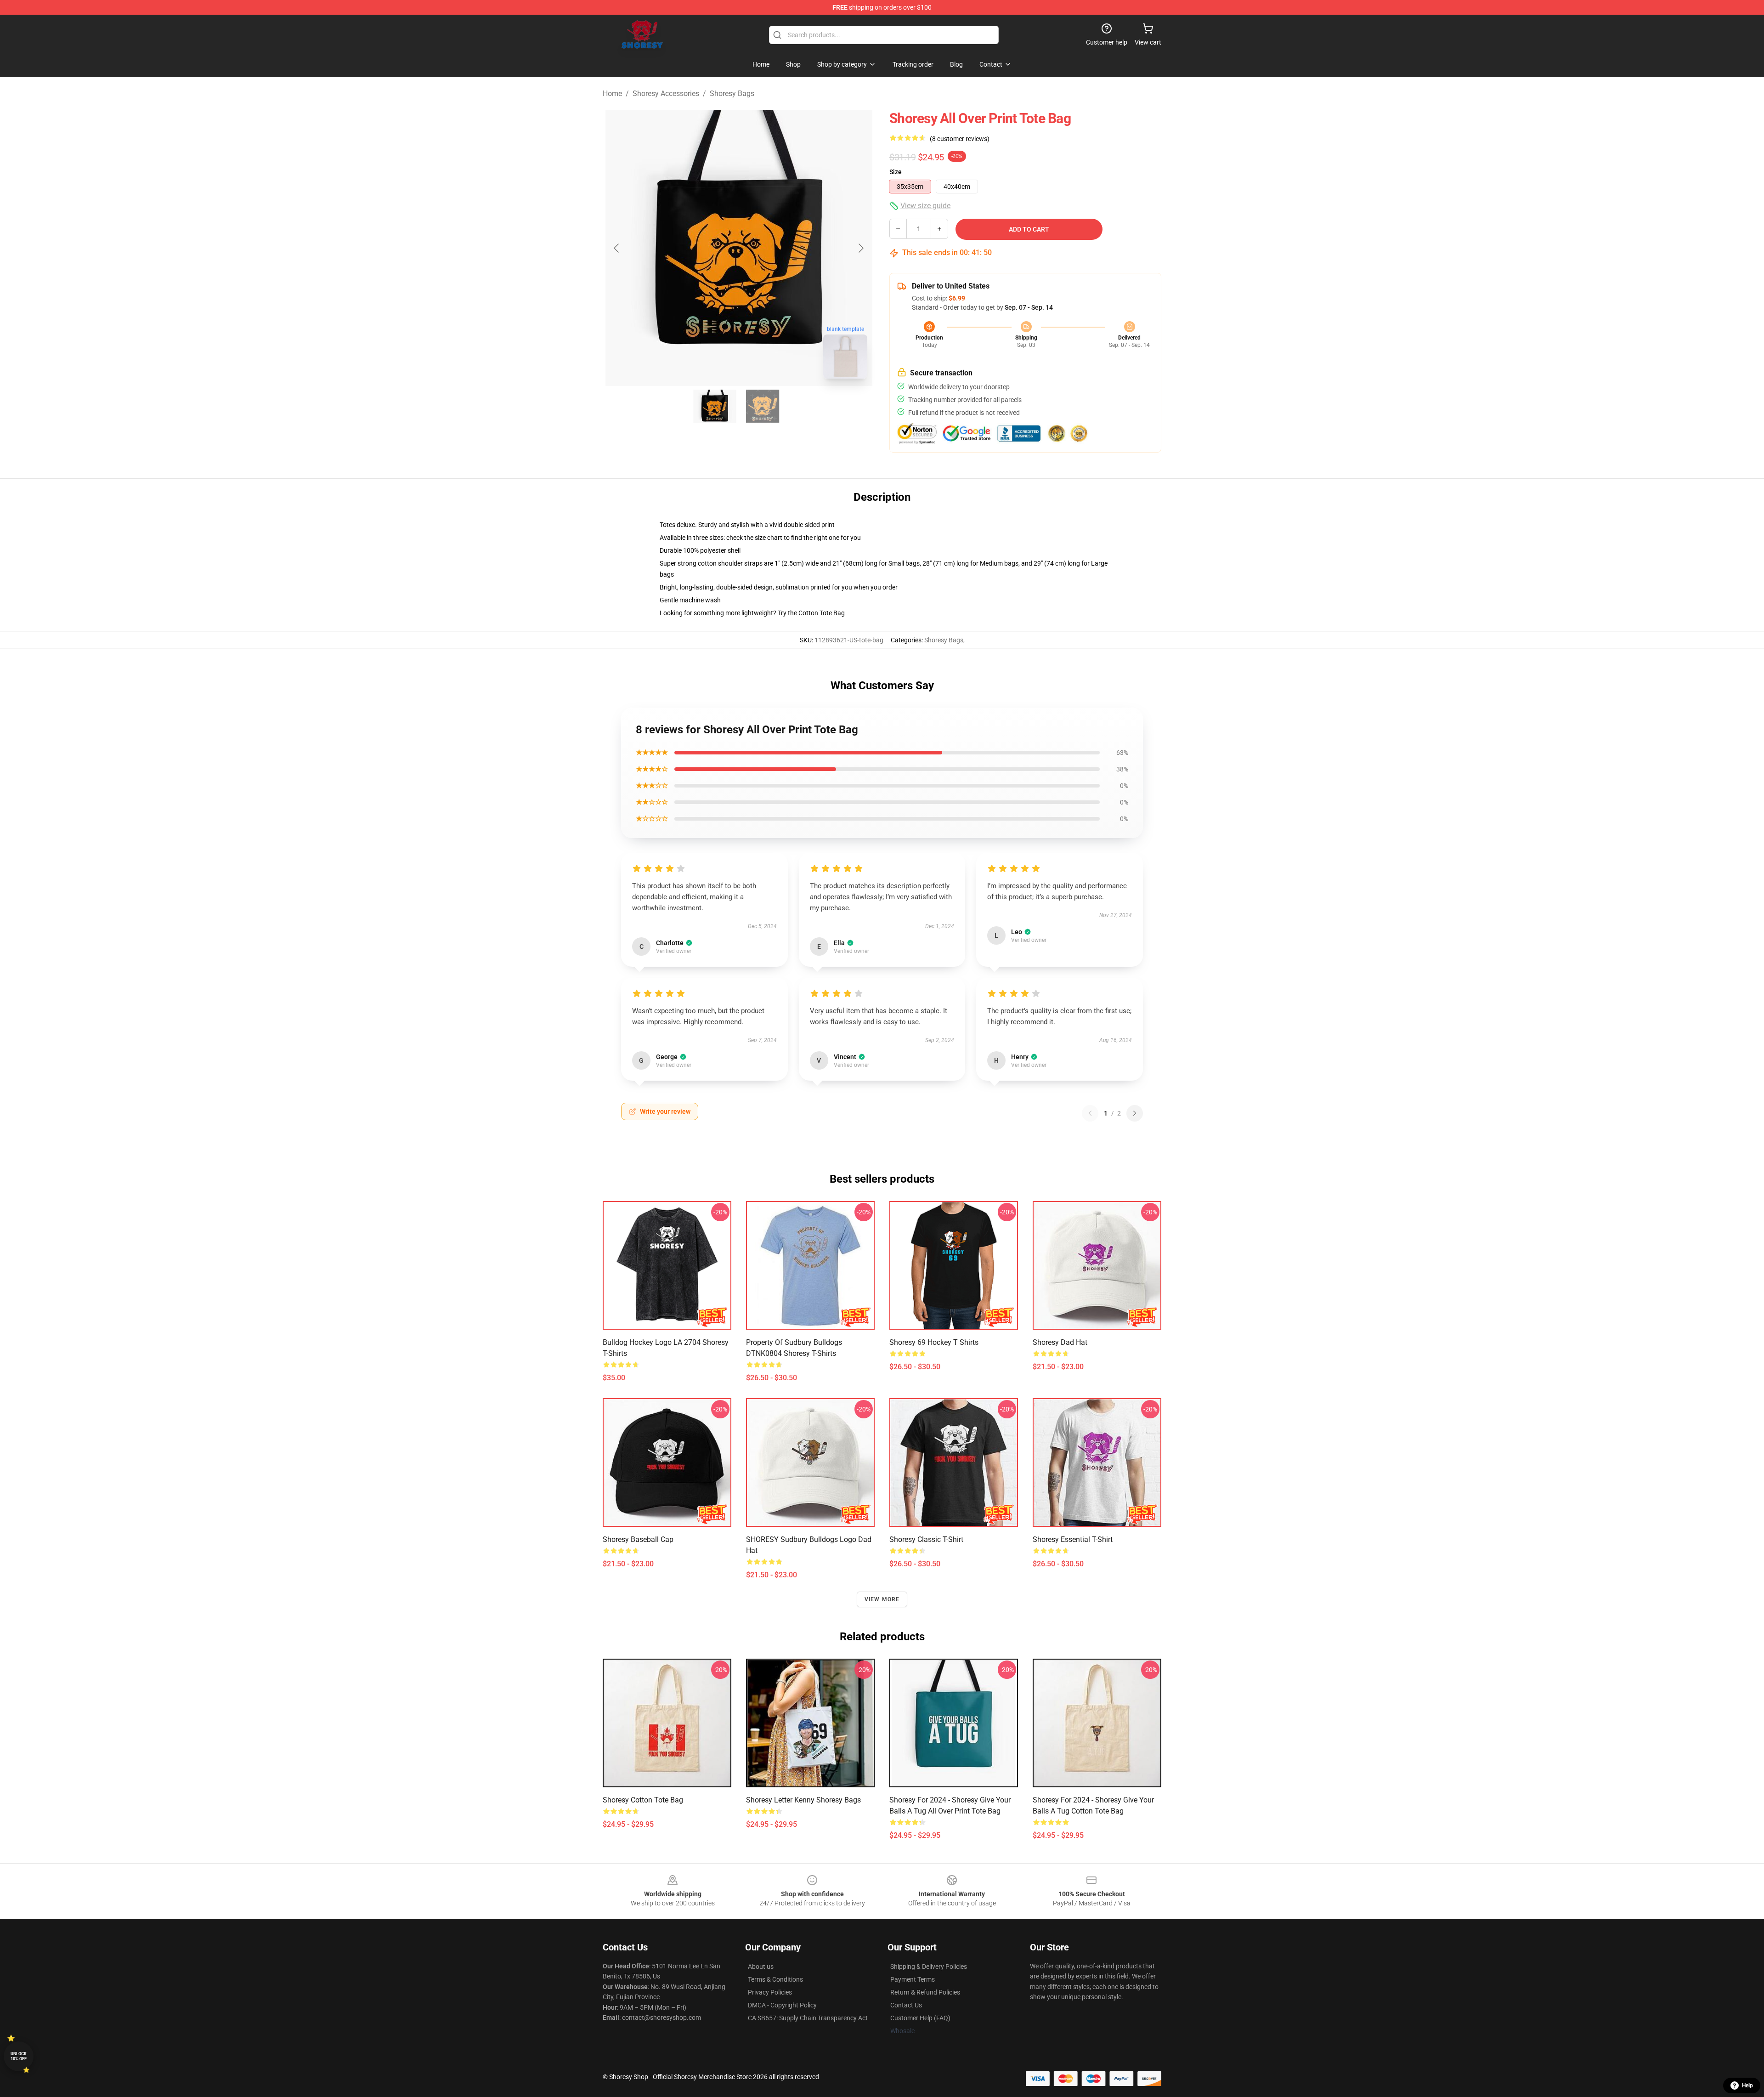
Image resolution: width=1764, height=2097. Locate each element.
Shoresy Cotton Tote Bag (643, 1800)
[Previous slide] (617, 248)
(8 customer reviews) (960, 139)
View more (882, 1599)
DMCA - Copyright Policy (782, 2005)
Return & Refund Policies (925, 1992)
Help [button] (1747, 2086)
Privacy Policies (770, 1992)
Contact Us (906, 2005)
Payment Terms (913, 1979)
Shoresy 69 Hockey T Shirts (934, 1342)
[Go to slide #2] (763, 406)
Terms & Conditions (775, 1979)
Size (896, 172)
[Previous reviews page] (1090, 1113)
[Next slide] (860, 248)
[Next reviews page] (1135, 1113)
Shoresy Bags (732, 94)
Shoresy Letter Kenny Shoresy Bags (803, 1800)
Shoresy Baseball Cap (638, 1539)
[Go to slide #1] (715, 406)
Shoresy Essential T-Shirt (1073, 1539)
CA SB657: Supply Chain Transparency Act (808, 2018)
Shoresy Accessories (666, 94)
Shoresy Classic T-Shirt (926, 1539)
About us (761, 1967)
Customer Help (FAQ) (920, 2018)
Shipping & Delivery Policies (929, 1967)
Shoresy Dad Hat (1060, 1342)
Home (612, 94)
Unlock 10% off (19, 2056)
